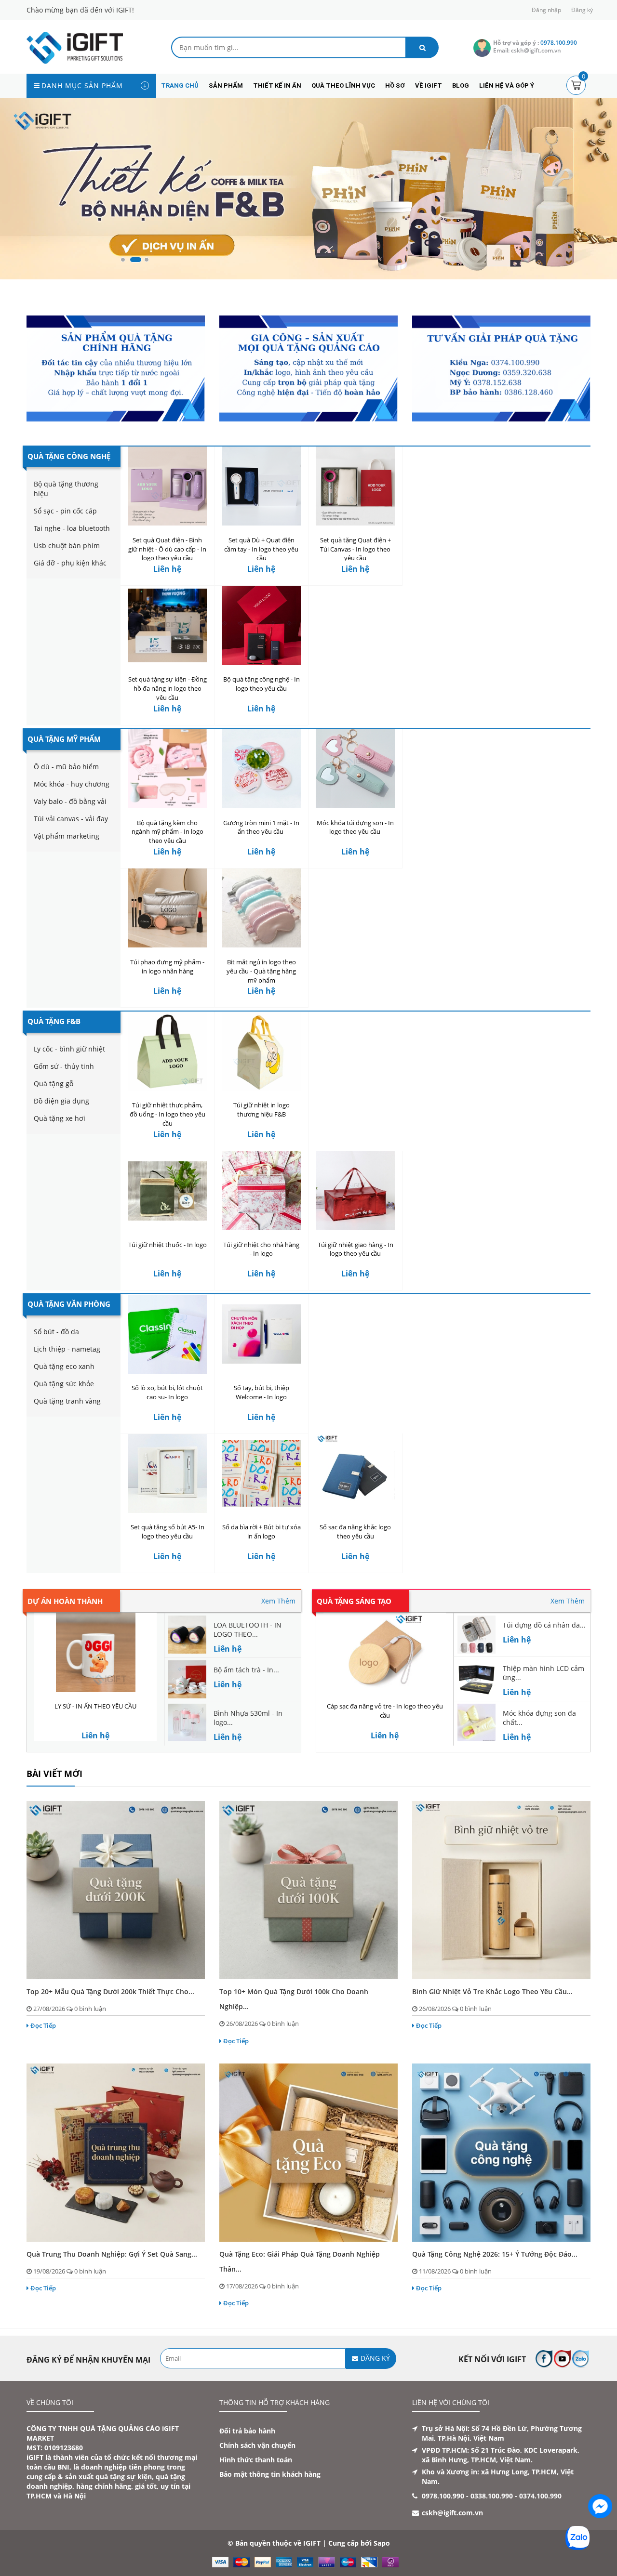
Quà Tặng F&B (54, 1021)
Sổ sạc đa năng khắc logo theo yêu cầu (355, 1531)
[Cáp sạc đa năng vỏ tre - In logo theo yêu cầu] (385, 1652)
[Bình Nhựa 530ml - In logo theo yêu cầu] (187, 1722)
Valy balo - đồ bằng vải (70, 801)
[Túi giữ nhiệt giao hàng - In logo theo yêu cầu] (355, 1191)
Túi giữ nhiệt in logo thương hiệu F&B (262, 1110)
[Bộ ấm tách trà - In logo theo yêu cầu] (187, 1678)
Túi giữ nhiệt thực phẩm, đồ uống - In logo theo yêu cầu (168, 1114)
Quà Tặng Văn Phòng (69, 1304)
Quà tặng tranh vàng (67, 1401)
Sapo (382, 2543)
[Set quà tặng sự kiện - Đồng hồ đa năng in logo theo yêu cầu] (167, 625)
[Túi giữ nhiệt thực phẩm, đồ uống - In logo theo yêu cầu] (167, 1051)
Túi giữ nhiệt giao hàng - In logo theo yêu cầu (355, 1249)
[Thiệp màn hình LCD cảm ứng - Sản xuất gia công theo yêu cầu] (476, 1677)
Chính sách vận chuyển (257, 2445)
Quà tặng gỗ (54, 1084)
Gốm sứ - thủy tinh (64, 1066)
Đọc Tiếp (43, 2025)
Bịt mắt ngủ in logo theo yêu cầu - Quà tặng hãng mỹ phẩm (261, 971)
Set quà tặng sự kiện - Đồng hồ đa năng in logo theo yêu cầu (168, 688)
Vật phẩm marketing (67, 836)
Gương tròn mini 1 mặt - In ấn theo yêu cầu (261, 827)
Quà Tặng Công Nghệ (69, 456)
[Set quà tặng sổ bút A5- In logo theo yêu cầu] (167, 1473)
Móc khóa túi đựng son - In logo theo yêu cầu (355, 827)
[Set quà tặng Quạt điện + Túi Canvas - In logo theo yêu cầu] (355, 486)
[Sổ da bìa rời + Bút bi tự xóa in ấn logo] (261, 1473)
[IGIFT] (75, 47)
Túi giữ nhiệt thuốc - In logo (168, 1245)
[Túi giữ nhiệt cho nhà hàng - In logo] (261, 1191)
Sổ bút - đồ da (56, 1332)
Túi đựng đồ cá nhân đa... (544, 1625)
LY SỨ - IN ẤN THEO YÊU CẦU (95, 1706)
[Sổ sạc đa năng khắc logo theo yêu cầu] (355, 1473)
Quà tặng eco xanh (64, 1366)
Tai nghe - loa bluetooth (72, 528)
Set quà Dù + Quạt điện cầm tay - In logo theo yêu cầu (261, 549)
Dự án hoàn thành (65, 1601)
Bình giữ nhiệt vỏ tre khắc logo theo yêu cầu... (492, 1991)
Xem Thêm (278, 1601)
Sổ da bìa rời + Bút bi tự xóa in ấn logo (262, 1531)
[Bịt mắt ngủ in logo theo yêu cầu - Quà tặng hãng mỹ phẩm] (261, 908)
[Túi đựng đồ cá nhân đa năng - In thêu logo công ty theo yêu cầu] (476, 1634)
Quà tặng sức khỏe (64, 1384)
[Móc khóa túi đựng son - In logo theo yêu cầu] (355, 769)
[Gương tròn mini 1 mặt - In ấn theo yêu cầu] (261, 769)
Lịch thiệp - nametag (67, 1349)
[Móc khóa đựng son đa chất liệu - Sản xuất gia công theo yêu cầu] (476, 1722)
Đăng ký (582, 10)
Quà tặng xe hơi (60, 1118)
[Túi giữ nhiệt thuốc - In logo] (167, 1191)
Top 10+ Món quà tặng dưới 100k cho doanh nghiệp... (294, 1999)
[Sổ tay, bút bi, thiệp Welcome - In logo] (261, 1334)
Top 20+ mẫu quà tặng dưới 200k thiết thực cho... (110, 1991)
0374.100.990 (540, 2496)
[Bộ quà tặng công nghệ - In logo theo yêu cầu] (261, 625)
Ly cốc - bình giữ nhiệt (69, 1049)
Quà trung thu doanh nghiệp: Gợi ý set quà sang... (112, 2254)
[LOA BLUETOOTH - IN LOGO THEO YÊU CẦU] (187, 1634)
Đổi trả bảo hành (247, 2431)
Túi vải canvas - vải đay (71, 819)
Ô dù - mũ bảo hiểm (66, 767)
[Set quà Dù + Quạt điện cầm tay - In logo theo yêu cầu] (261, 486)
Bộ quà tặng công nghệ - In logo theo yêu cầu (262, 684)
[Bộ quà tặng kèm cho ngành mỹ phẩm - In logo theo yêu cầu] (167, 769)
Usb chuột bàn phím (67, 545)
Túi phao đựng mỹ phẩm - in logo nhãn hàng (167, 966)
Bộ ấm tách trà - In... (246, 1670)
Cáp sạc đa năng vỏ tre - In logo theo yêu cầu (385, 1711)
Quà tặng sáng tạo (354, 1601)
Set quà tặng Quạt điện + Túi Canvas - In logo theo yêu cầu (355, 549)
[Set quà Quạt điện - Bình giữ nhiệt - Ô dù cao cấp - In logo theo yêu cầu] (167, 486)
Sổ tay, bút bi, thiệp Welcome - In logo (262, 1392)
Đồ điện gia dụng (61, 1101)
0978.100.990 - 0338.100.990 (467, 2496)
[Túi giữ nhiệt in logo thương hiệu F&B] (261, 1051)
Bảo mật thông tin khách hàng (270, 2474)
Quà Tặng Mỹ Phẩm (64, 739)
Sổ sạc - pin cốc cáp (65, 511)
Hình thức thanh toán (256, 2460)
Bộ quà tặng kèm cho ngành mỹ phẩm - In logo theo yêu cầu (168, 832)
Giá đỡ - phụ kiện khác (70, 563)
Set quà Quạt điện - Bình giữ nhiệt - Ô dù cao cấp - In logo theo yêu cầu (167, 549)
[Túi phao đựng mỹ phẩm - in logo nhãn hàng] (167, 908)
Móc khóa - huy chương (72, 784)
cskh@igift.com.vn (452, 2513)
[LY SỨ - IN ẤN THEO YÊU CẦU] (95, 1652)
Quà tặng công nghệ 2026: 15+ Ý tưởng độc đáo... (495, 2254)
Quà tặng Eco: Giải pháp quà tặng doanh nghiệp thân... (300, 2261)
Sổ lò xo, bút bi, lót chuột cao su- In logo (167, 1392)
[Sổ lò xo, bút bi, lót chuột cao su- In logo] (167, 1334)
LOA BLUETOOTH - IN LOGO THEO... (248, 1630)
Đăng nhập (546, 10)
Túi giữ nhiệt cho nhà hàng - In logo (261, 1249)
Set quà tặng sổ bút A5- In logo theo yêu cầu (168, 1531)
